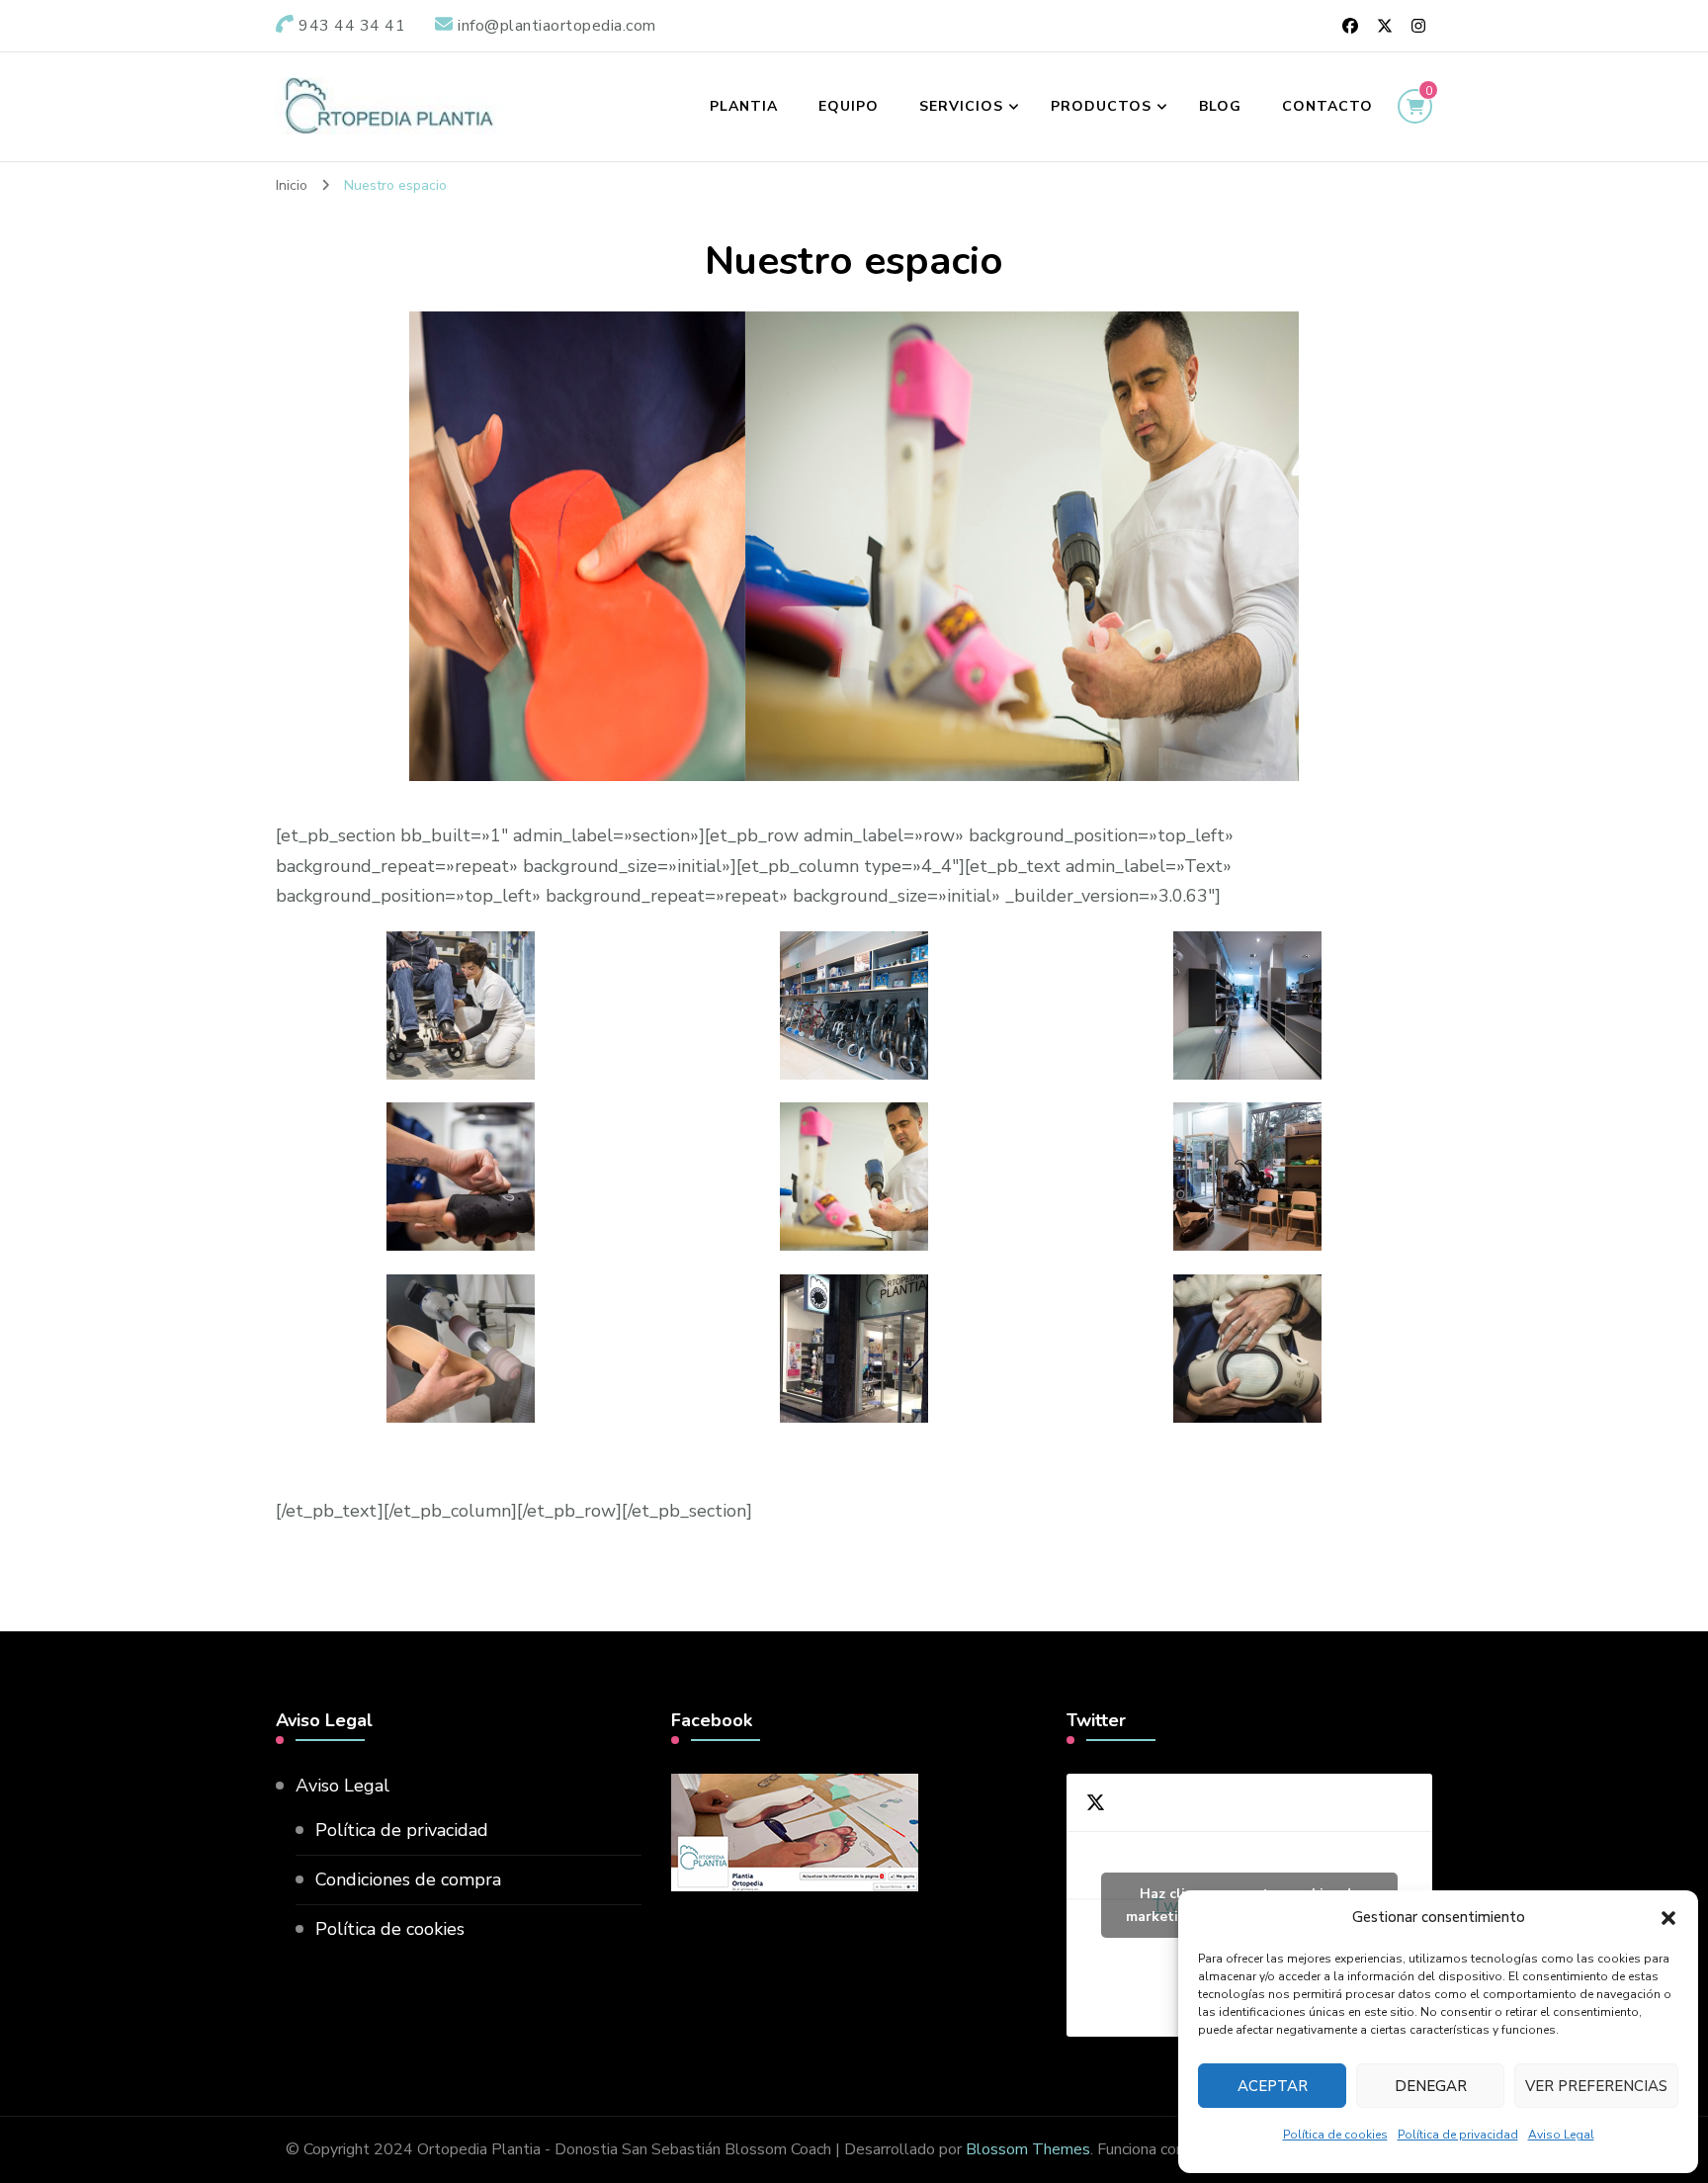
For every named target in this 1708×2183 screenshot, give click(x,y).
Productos (1101, 106)
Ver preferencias (1596, 2086)
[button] (1668, 1918)
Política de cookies (1335, 2135)
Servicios (961, 106)
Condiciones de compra (408, 1879)
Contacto (1327, 106)
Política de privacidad (1458, 2135)
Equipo (849, 106)
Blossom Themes (1028, 2149)
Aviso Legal (1561, 2135)
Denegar (1431, 2086)
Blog (1220, 106)
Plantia (744, 106)
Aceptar (1273, 2086)
